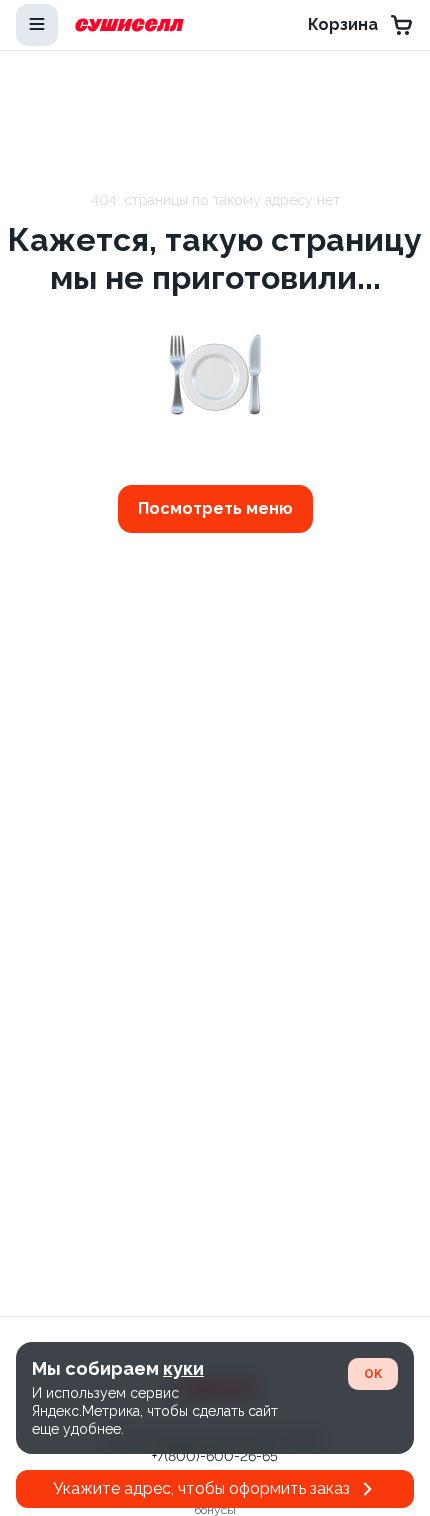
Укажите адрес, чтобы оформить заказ (201, 1488)
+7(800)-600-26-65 (215, 1456)
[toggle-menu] (37, 25)
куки (183, 1368)
